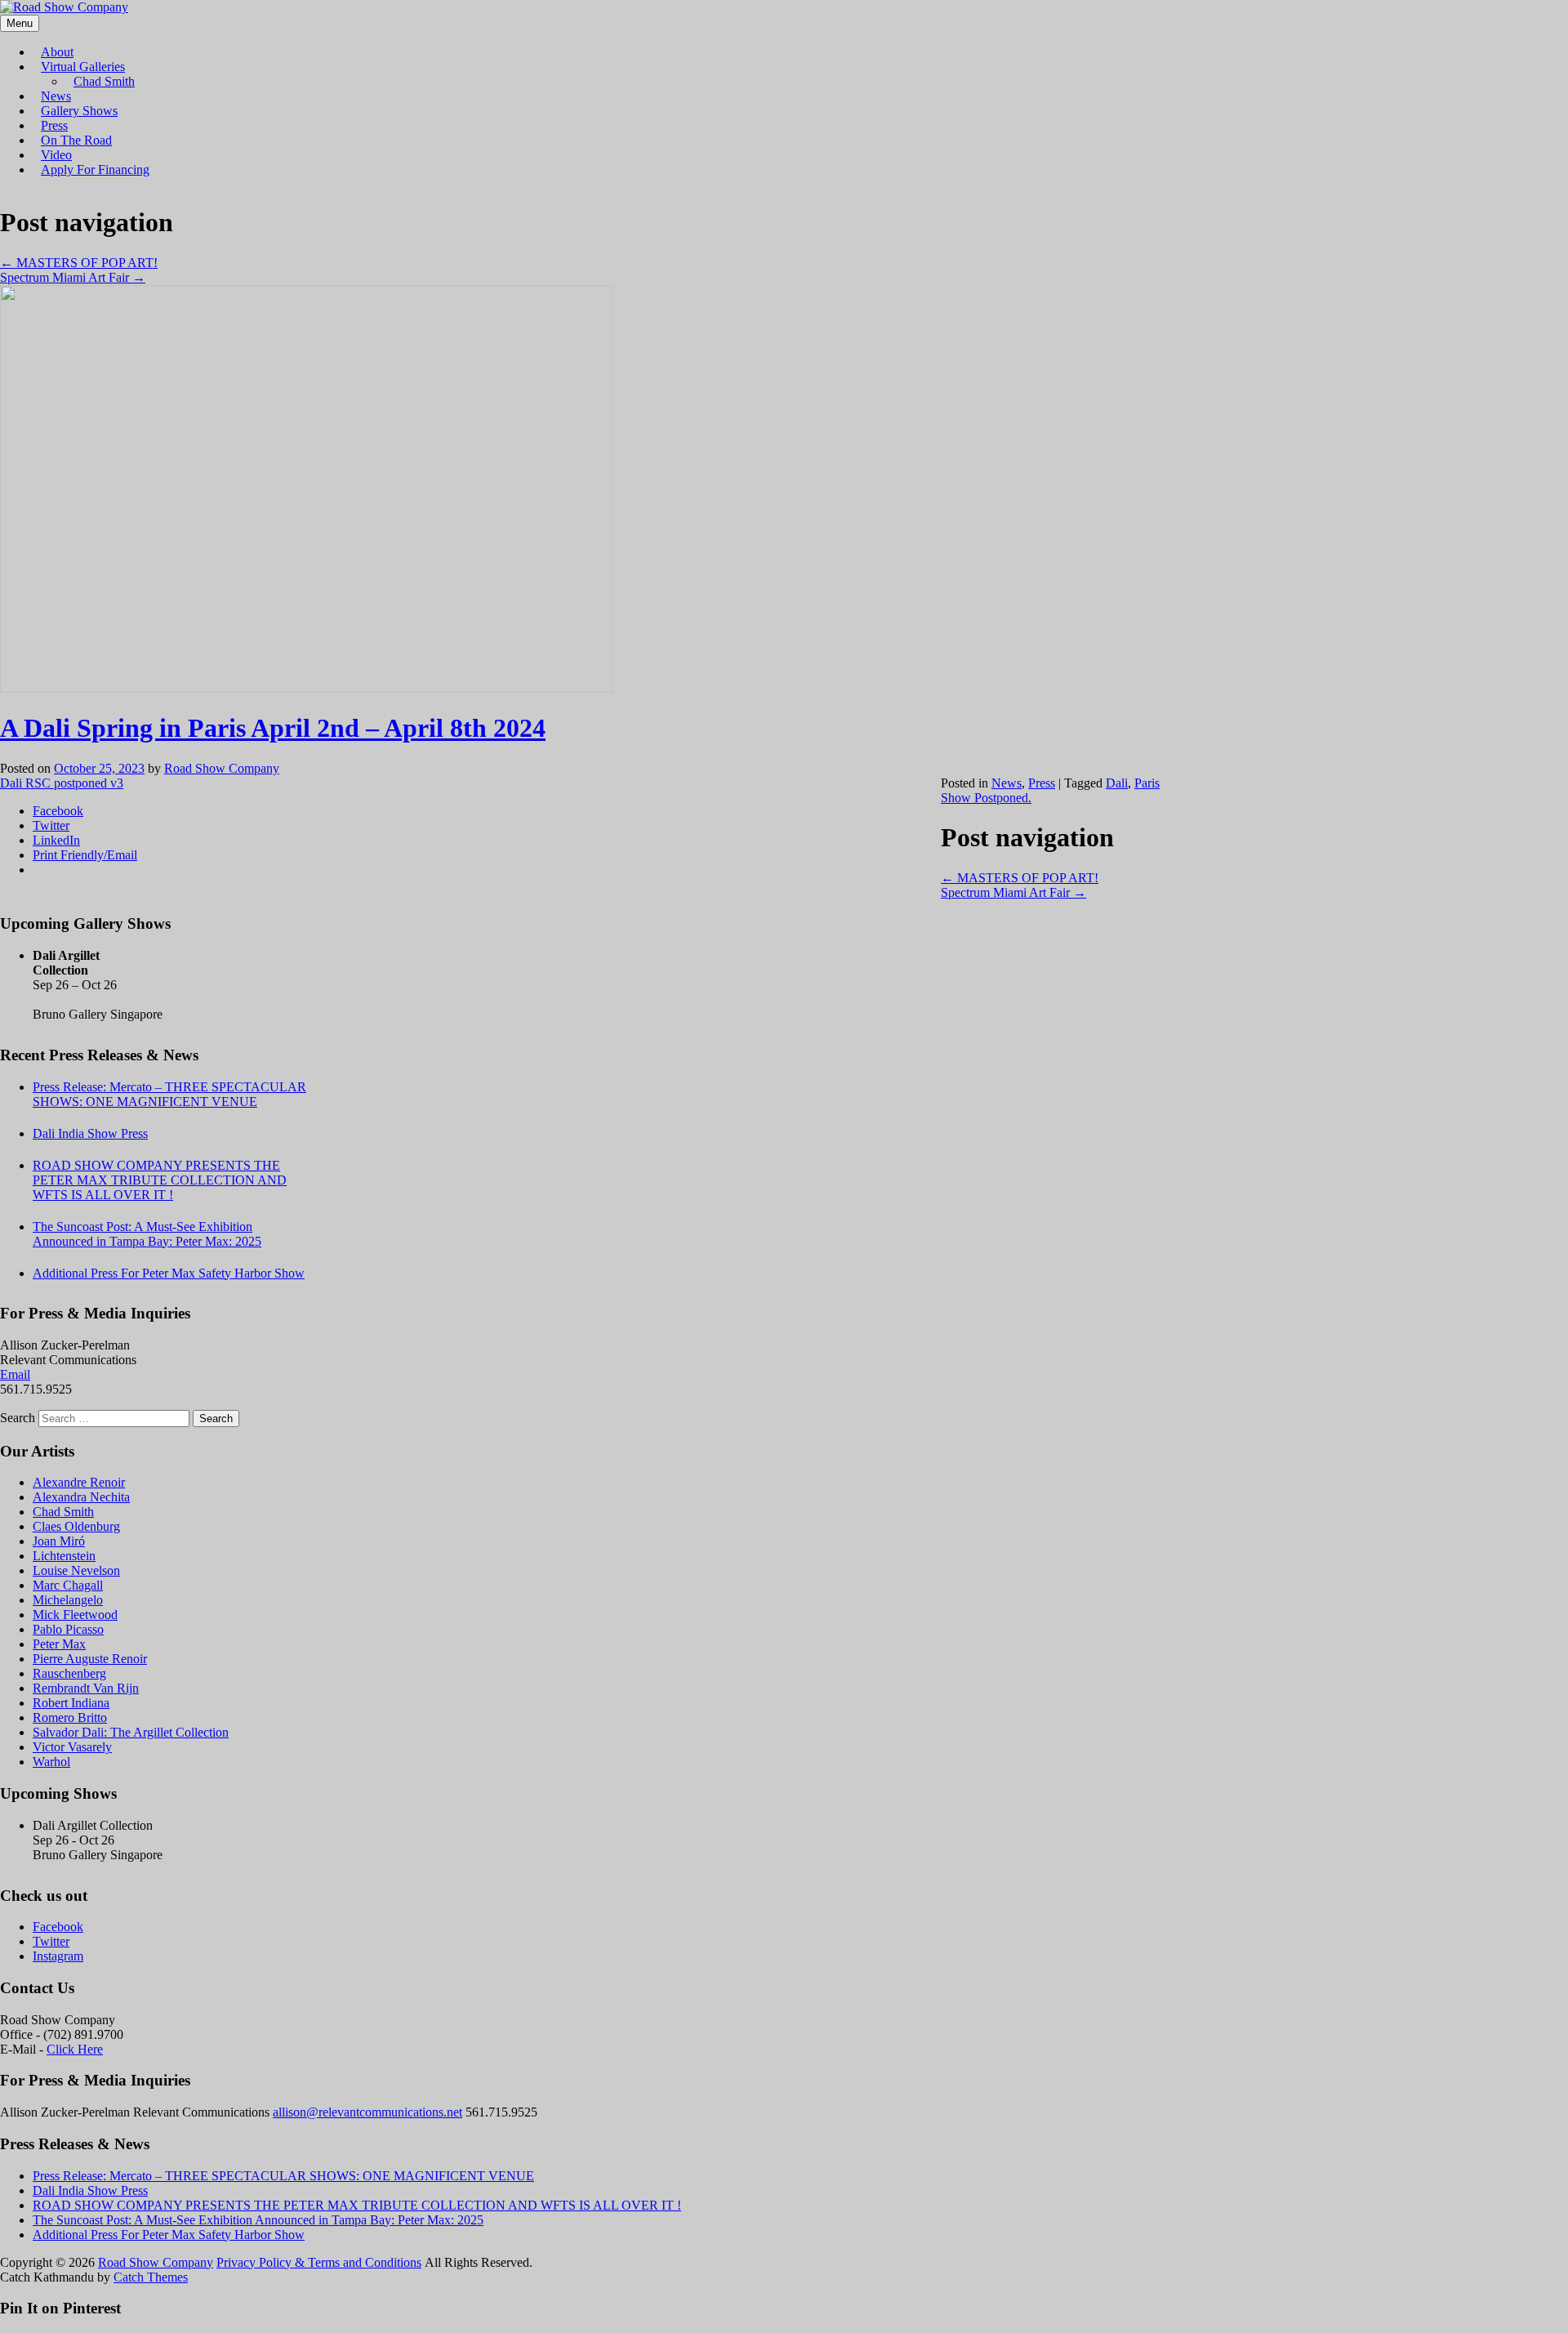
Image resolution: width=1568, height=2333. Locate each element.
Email (15, 1374)
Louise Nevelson (76, 1570)
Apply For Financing (95, 170)
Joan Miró (59, 1541)
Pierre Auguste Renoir (90, 1659)
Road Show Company (222, 768)
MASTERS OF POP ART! (79, 263)
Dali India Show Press (90, 1133)
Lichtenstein (64, 1556)
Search (18, 1418)
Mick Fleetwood (75, 1615)
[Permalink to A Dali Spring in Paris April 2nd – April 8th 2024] (306, 688)
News (56, 96)
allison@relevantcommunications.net (367, 2112)
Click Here (75, 2049)
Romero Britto (70, 1717)
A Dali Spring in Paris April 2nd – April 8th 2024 (273, 728)
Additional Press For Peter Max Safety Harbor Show (169, 1273)
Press (54, 125)
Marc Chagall (68, 1585)
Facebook (58, 1927)
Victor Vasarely (72, 1747)
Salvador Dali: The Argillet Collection (131, 1732)
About (57, 52)
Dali (1117, 783)
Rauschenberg (69, 1673)
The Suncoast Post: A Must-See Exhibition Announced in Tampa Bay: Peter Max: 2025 (147, 1234)
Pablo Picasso (68, 1629)
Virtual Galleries (83, 67)
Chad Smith (104, 81)
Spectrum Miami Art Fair (73, 277)
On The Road (76, 140)
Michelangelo (68, 1600)
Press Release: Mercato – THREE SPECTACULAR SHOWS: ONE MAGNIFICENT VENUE (169, 1094)
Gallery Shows (79, 111)
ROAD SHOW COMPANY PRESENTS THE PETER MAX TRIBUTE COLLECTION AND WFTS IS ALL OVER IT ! (160, 1180)
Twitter (51, 1941)
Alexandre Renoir (79, 1482)
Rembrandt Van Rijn (86, 1688)
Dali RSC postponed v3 (62, 783)
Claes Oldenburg (76, 1526)
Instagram (58, 1956)
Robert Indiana (71, 1703)
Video (56, 155)
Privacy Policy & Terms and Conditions (319, 2262)
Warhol (51, 1762)
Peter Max (59, 1644)
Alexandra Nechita (81, 1497)
